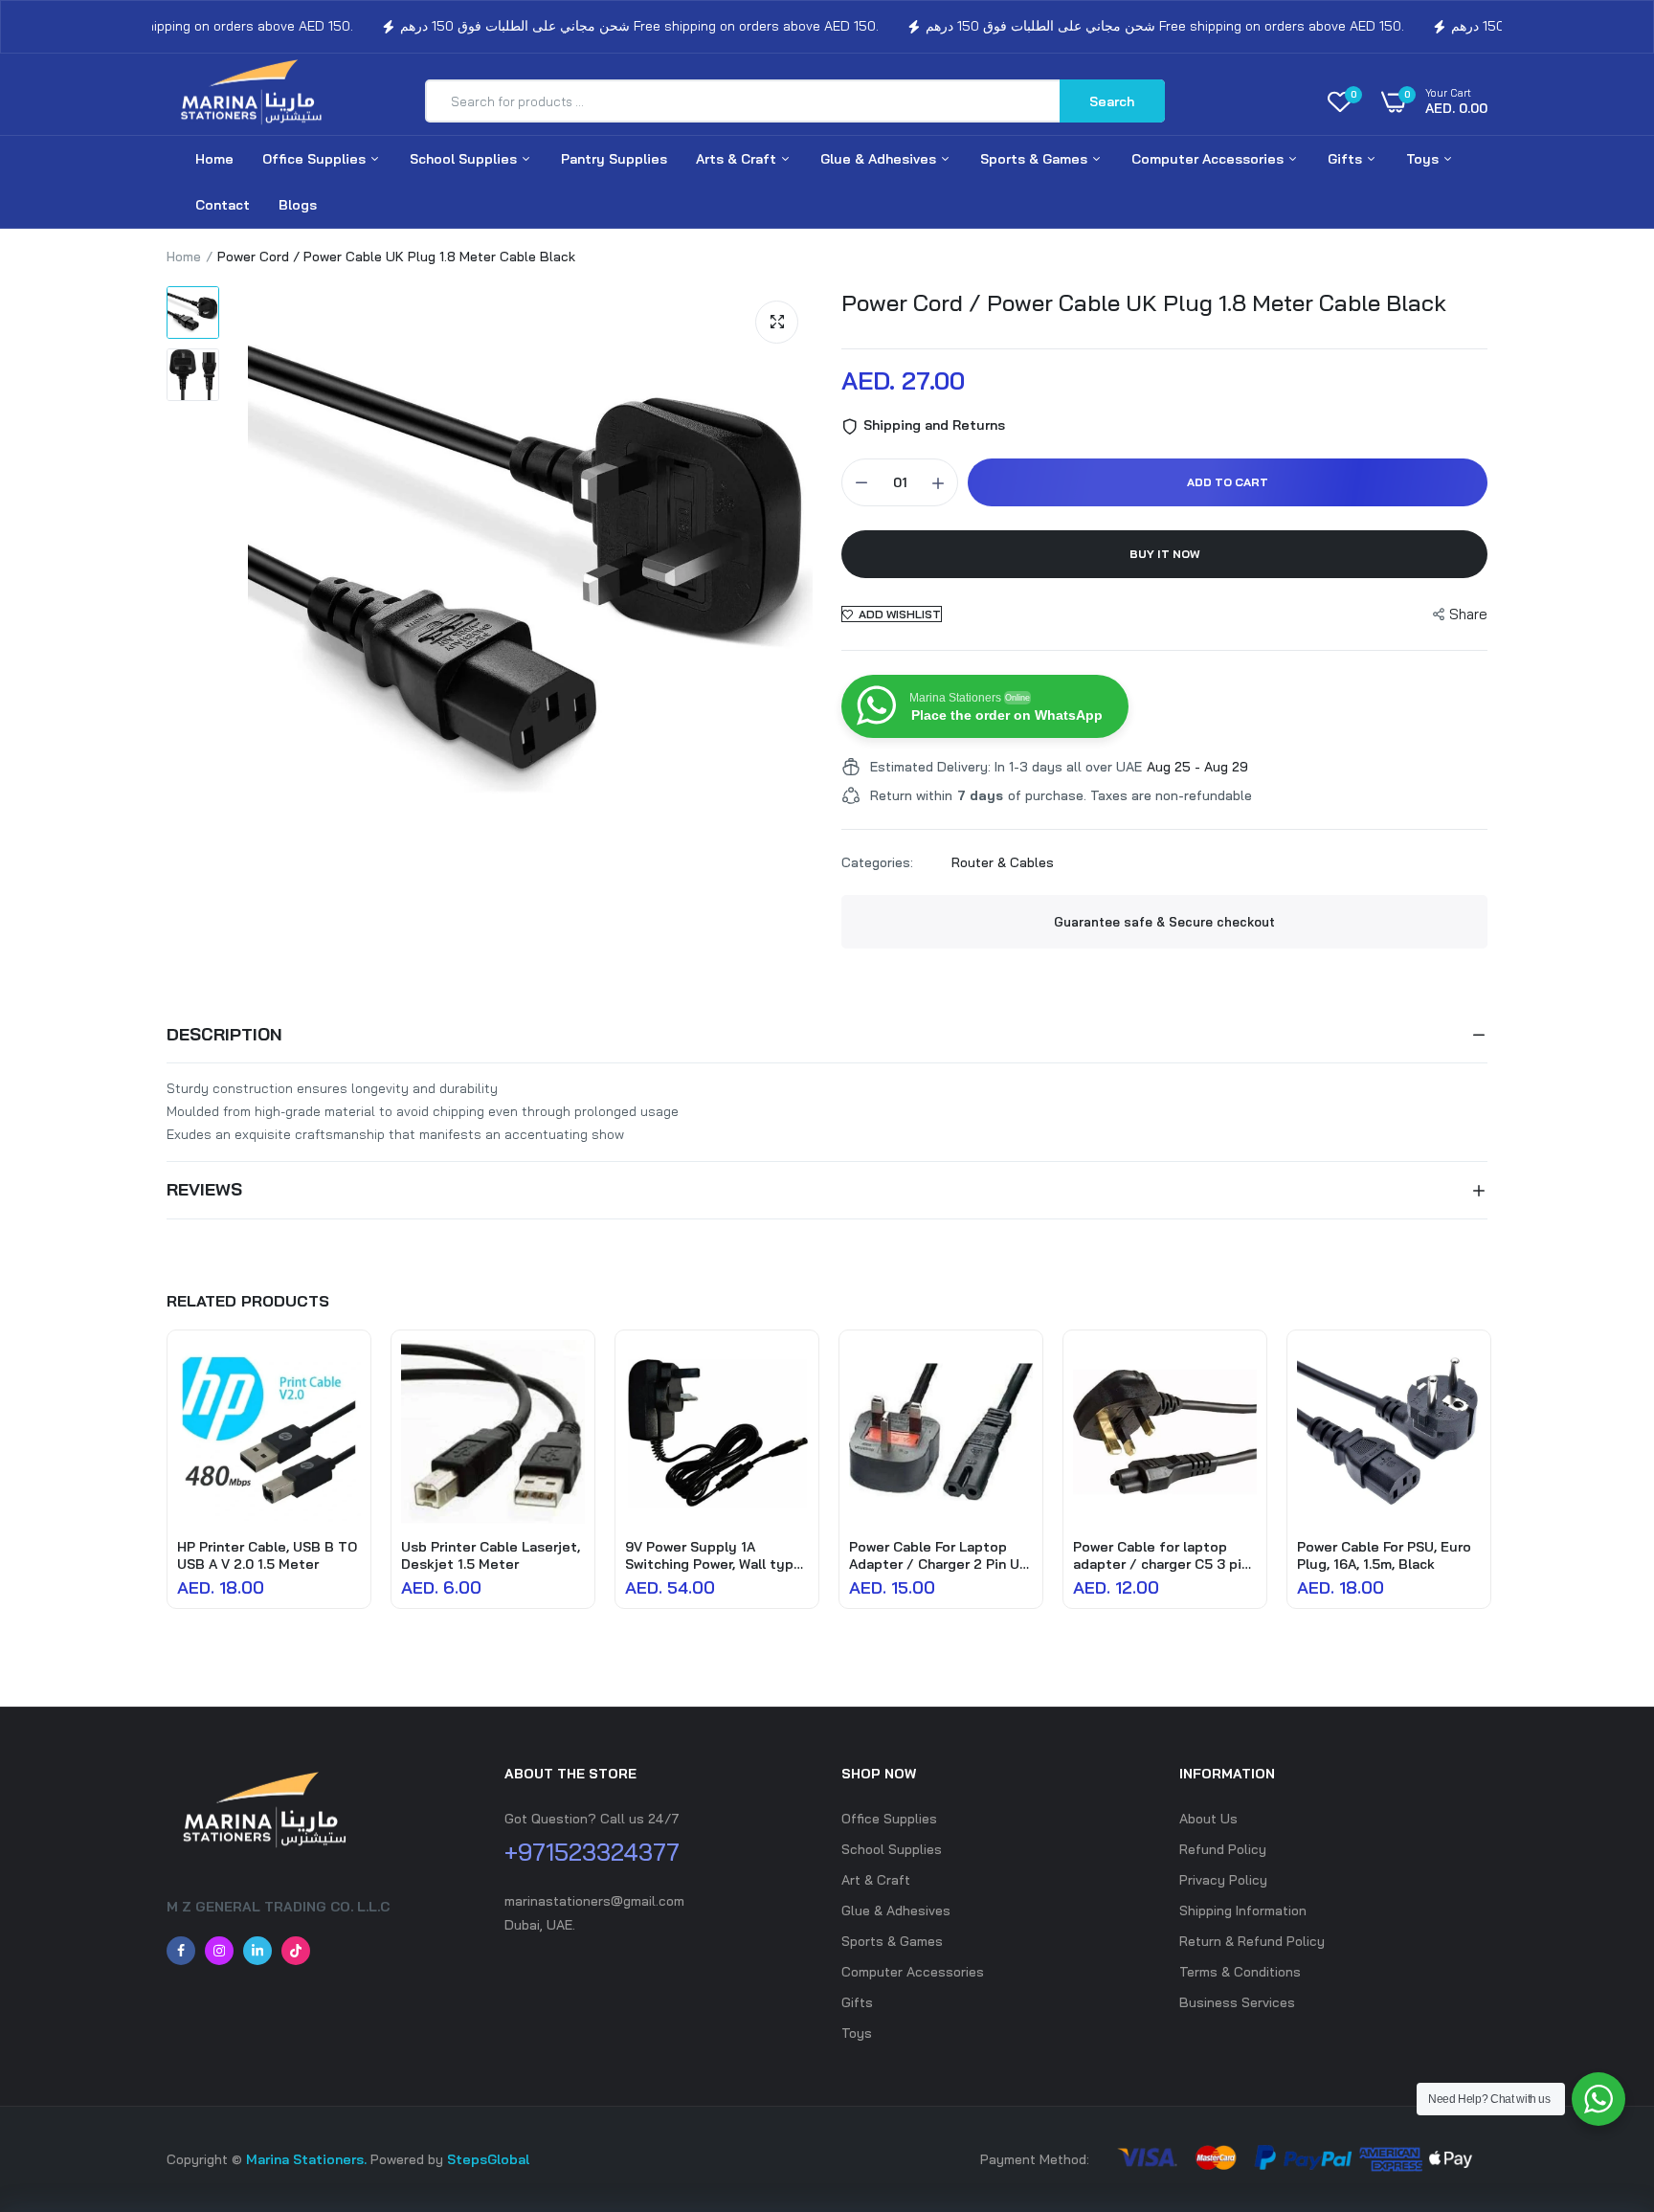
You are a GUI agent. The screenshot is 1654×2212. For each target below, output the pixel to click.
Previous (167, 1489)
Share (1468, 614)
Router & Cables (1003, 862)
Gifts (1347, 159)
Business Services (1237, 2002)
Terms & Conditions (1240, 1972)
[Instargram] (219, 1951)
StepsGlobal (488, 2159)
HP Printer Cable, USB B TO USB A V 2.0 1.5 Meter (267, 1555)
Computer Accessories (1209, 159)
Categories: (877, 862)
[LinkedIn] (257, 1951)
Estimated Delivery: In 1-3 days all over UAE (1006, 767)
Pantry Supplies (614, 159)
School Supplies (465, 159)
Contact (223, 205)
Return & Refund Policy (1252, 1941)
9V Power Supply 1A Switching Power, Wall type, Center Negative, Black (715, 1555)
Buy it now (1165, 554)
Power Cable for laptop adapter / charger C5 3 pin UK (1161, 1555)
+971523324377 (592, 1852)
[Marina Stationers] (257, 101)
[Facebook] (181, 1951)
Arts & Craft (738, 159)
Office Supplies (316, 159)
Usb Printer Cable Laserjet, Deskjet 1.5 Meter (491, 1555)
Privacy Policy (1223, 1880)
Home (214, 159)
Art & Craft (876, 1880)
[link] (344, 1372)
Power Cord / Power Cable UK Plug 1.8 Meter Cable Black (1144, 302)
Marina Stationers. (306, 2159)
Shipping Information (1243, 1910)
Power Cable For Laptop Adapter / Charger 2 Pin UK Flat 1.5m (939, 1555)
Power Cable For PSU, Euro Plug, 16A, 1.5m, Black (1384, 1555)
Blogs (298, 205)
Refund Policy (1223, 1849)
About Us (1208, 1819)
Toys (1424, 159)
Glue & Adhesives (880, 159)
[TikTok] (296, 1951)
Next (1487, 1489)
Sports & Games (1036, 159)
